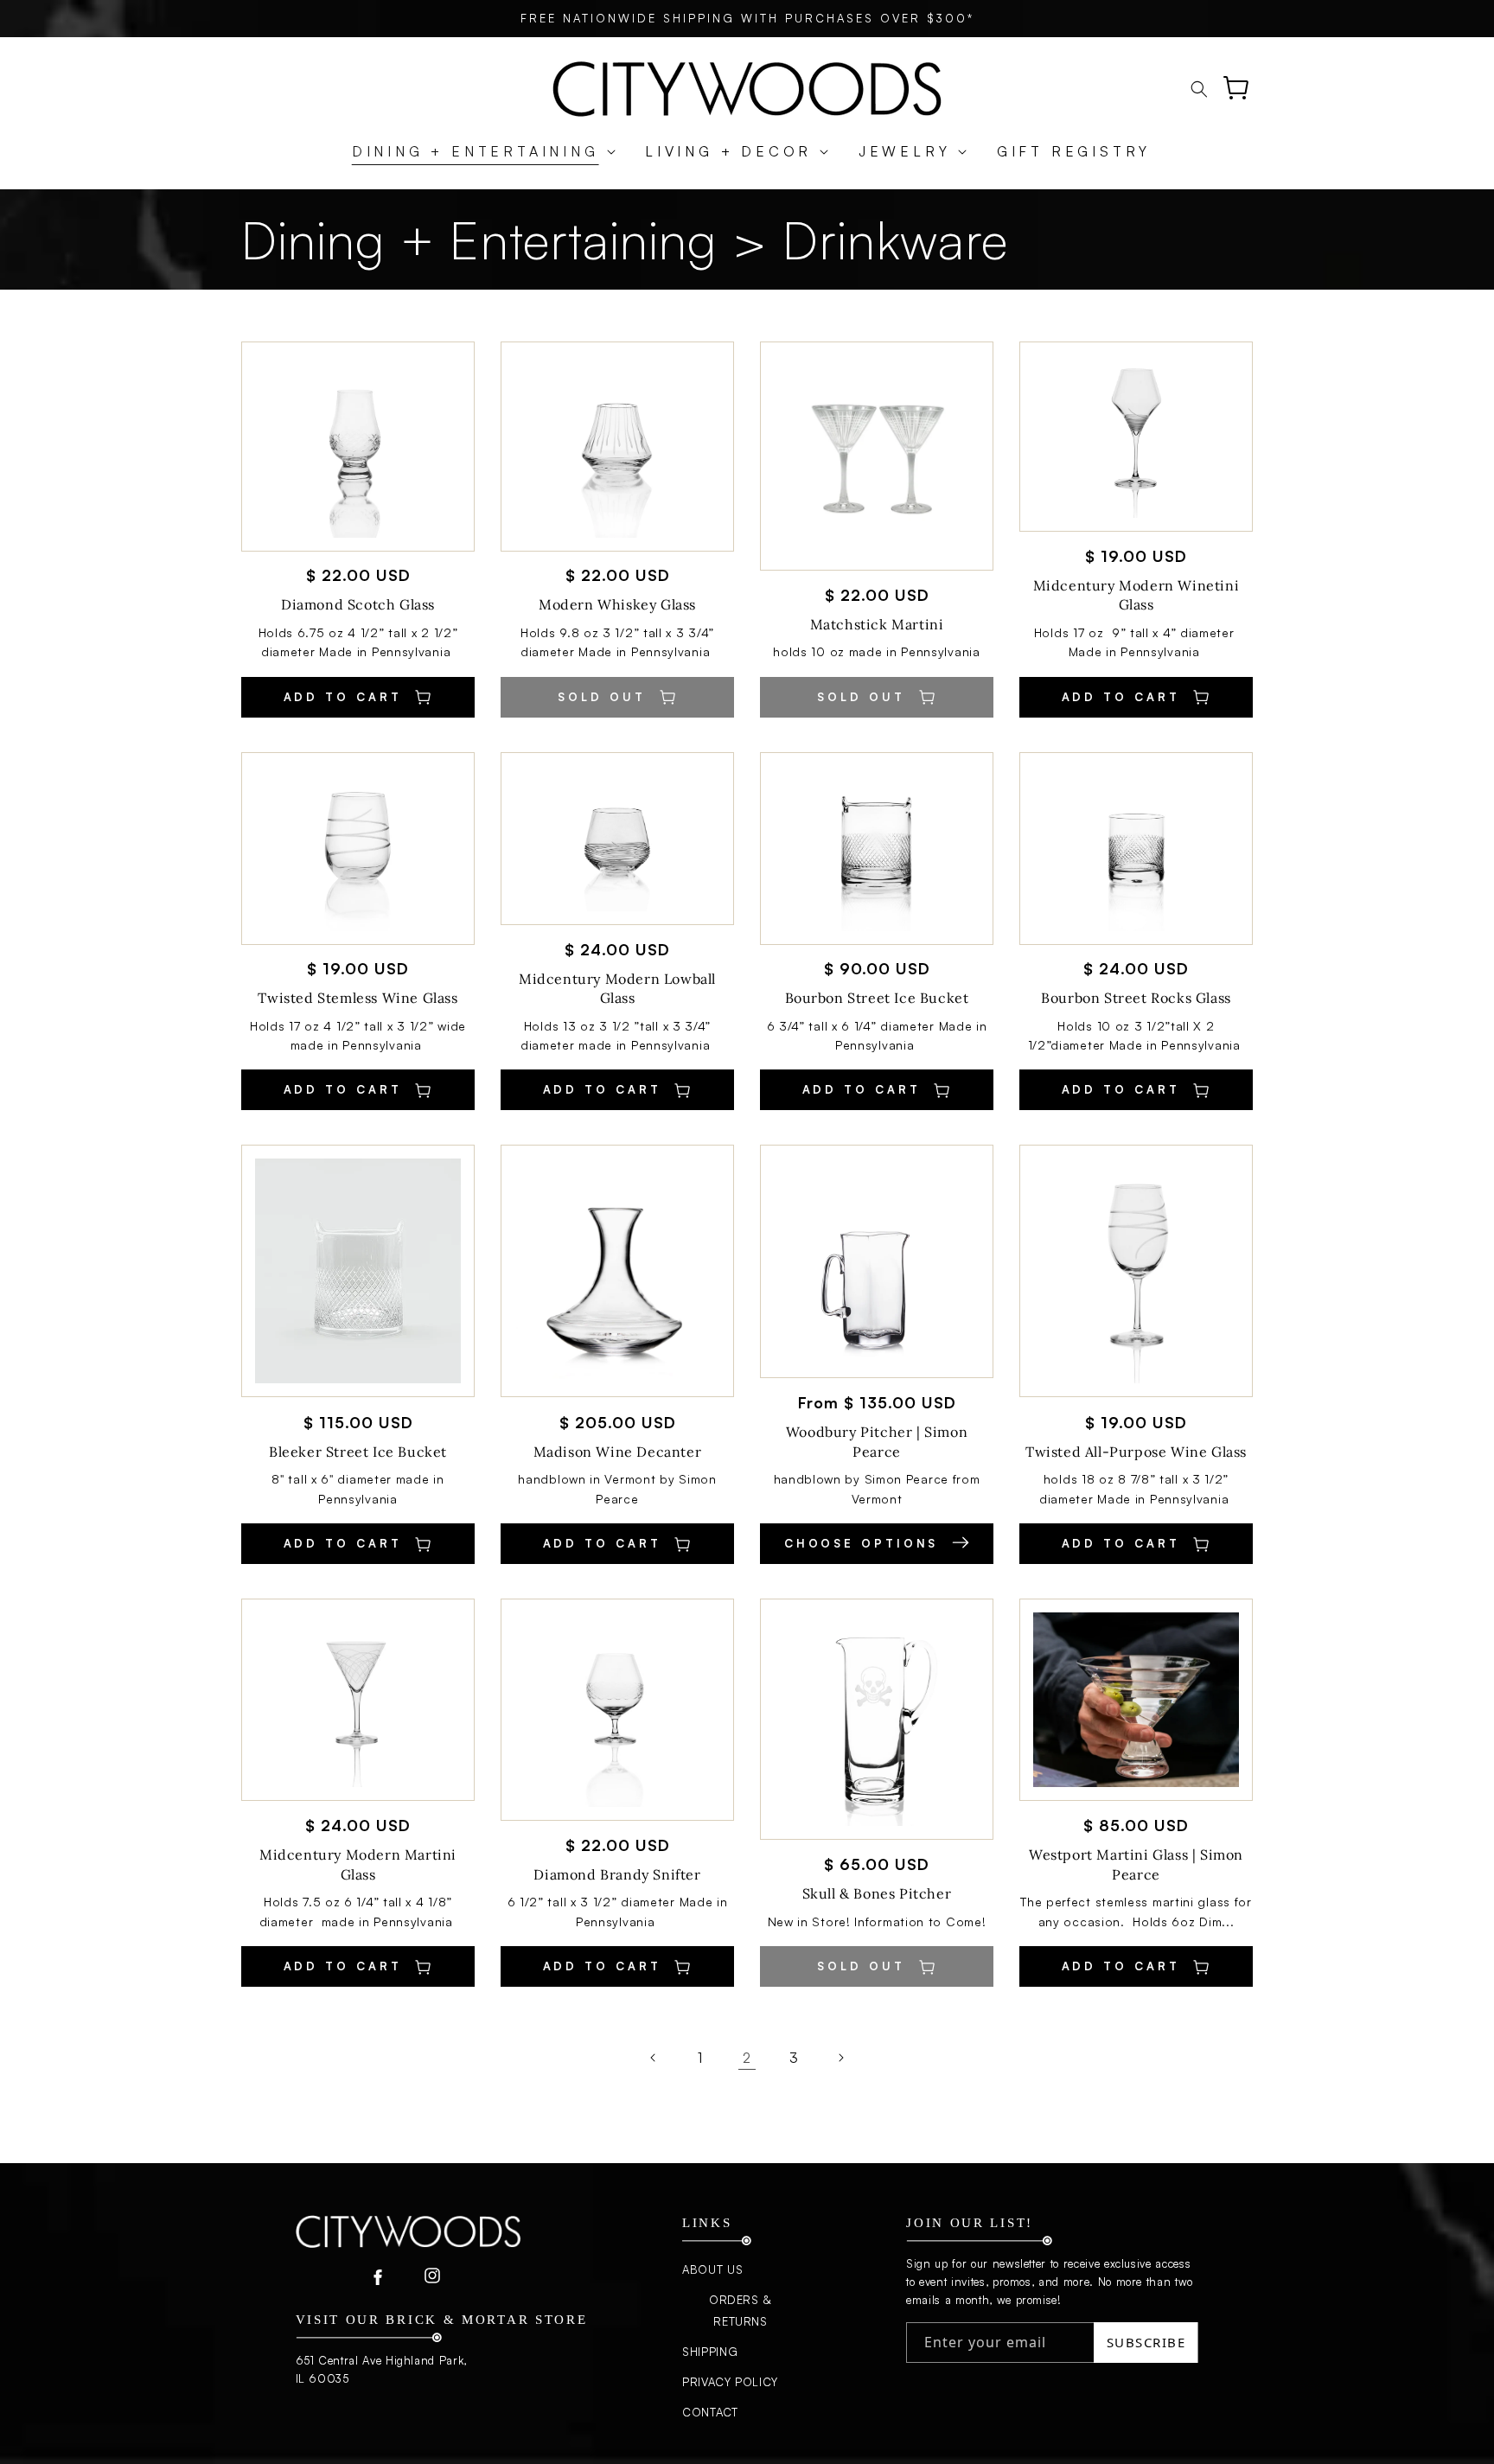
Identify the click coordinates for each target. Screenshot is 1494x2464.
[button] (475, 152)
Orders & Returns (741, 2311)
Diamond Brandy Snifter (617, 1874)
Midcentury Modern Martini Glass (358, 1864)
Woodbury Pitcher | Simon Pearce (877, 1441)
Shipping (710, 2352)
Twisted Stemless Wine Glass (358, 998)
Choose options (865, 1543)
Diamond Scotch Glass (358, 604)
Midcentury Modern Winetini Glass (1136, 595)
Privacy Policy (730, 2382)
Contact (710, 2412)
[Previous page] (654, 2058)
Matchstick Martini (877, 624)
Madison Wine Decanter (618, 1452)
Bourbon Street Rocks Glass (1136, 998)
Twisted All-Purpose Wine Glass (1136, 1452)
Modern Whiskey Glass (617, 604)
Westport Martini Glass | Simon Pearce (1136, 1864)
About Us (712, 2269)
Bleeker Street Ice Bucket (358, 1452)
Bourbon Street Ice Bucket (877, 998)
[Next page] (840, 2058)
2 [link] (747, 2058)
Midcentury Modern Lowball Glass (617, 988)
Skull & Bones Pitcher (877, 1893)
